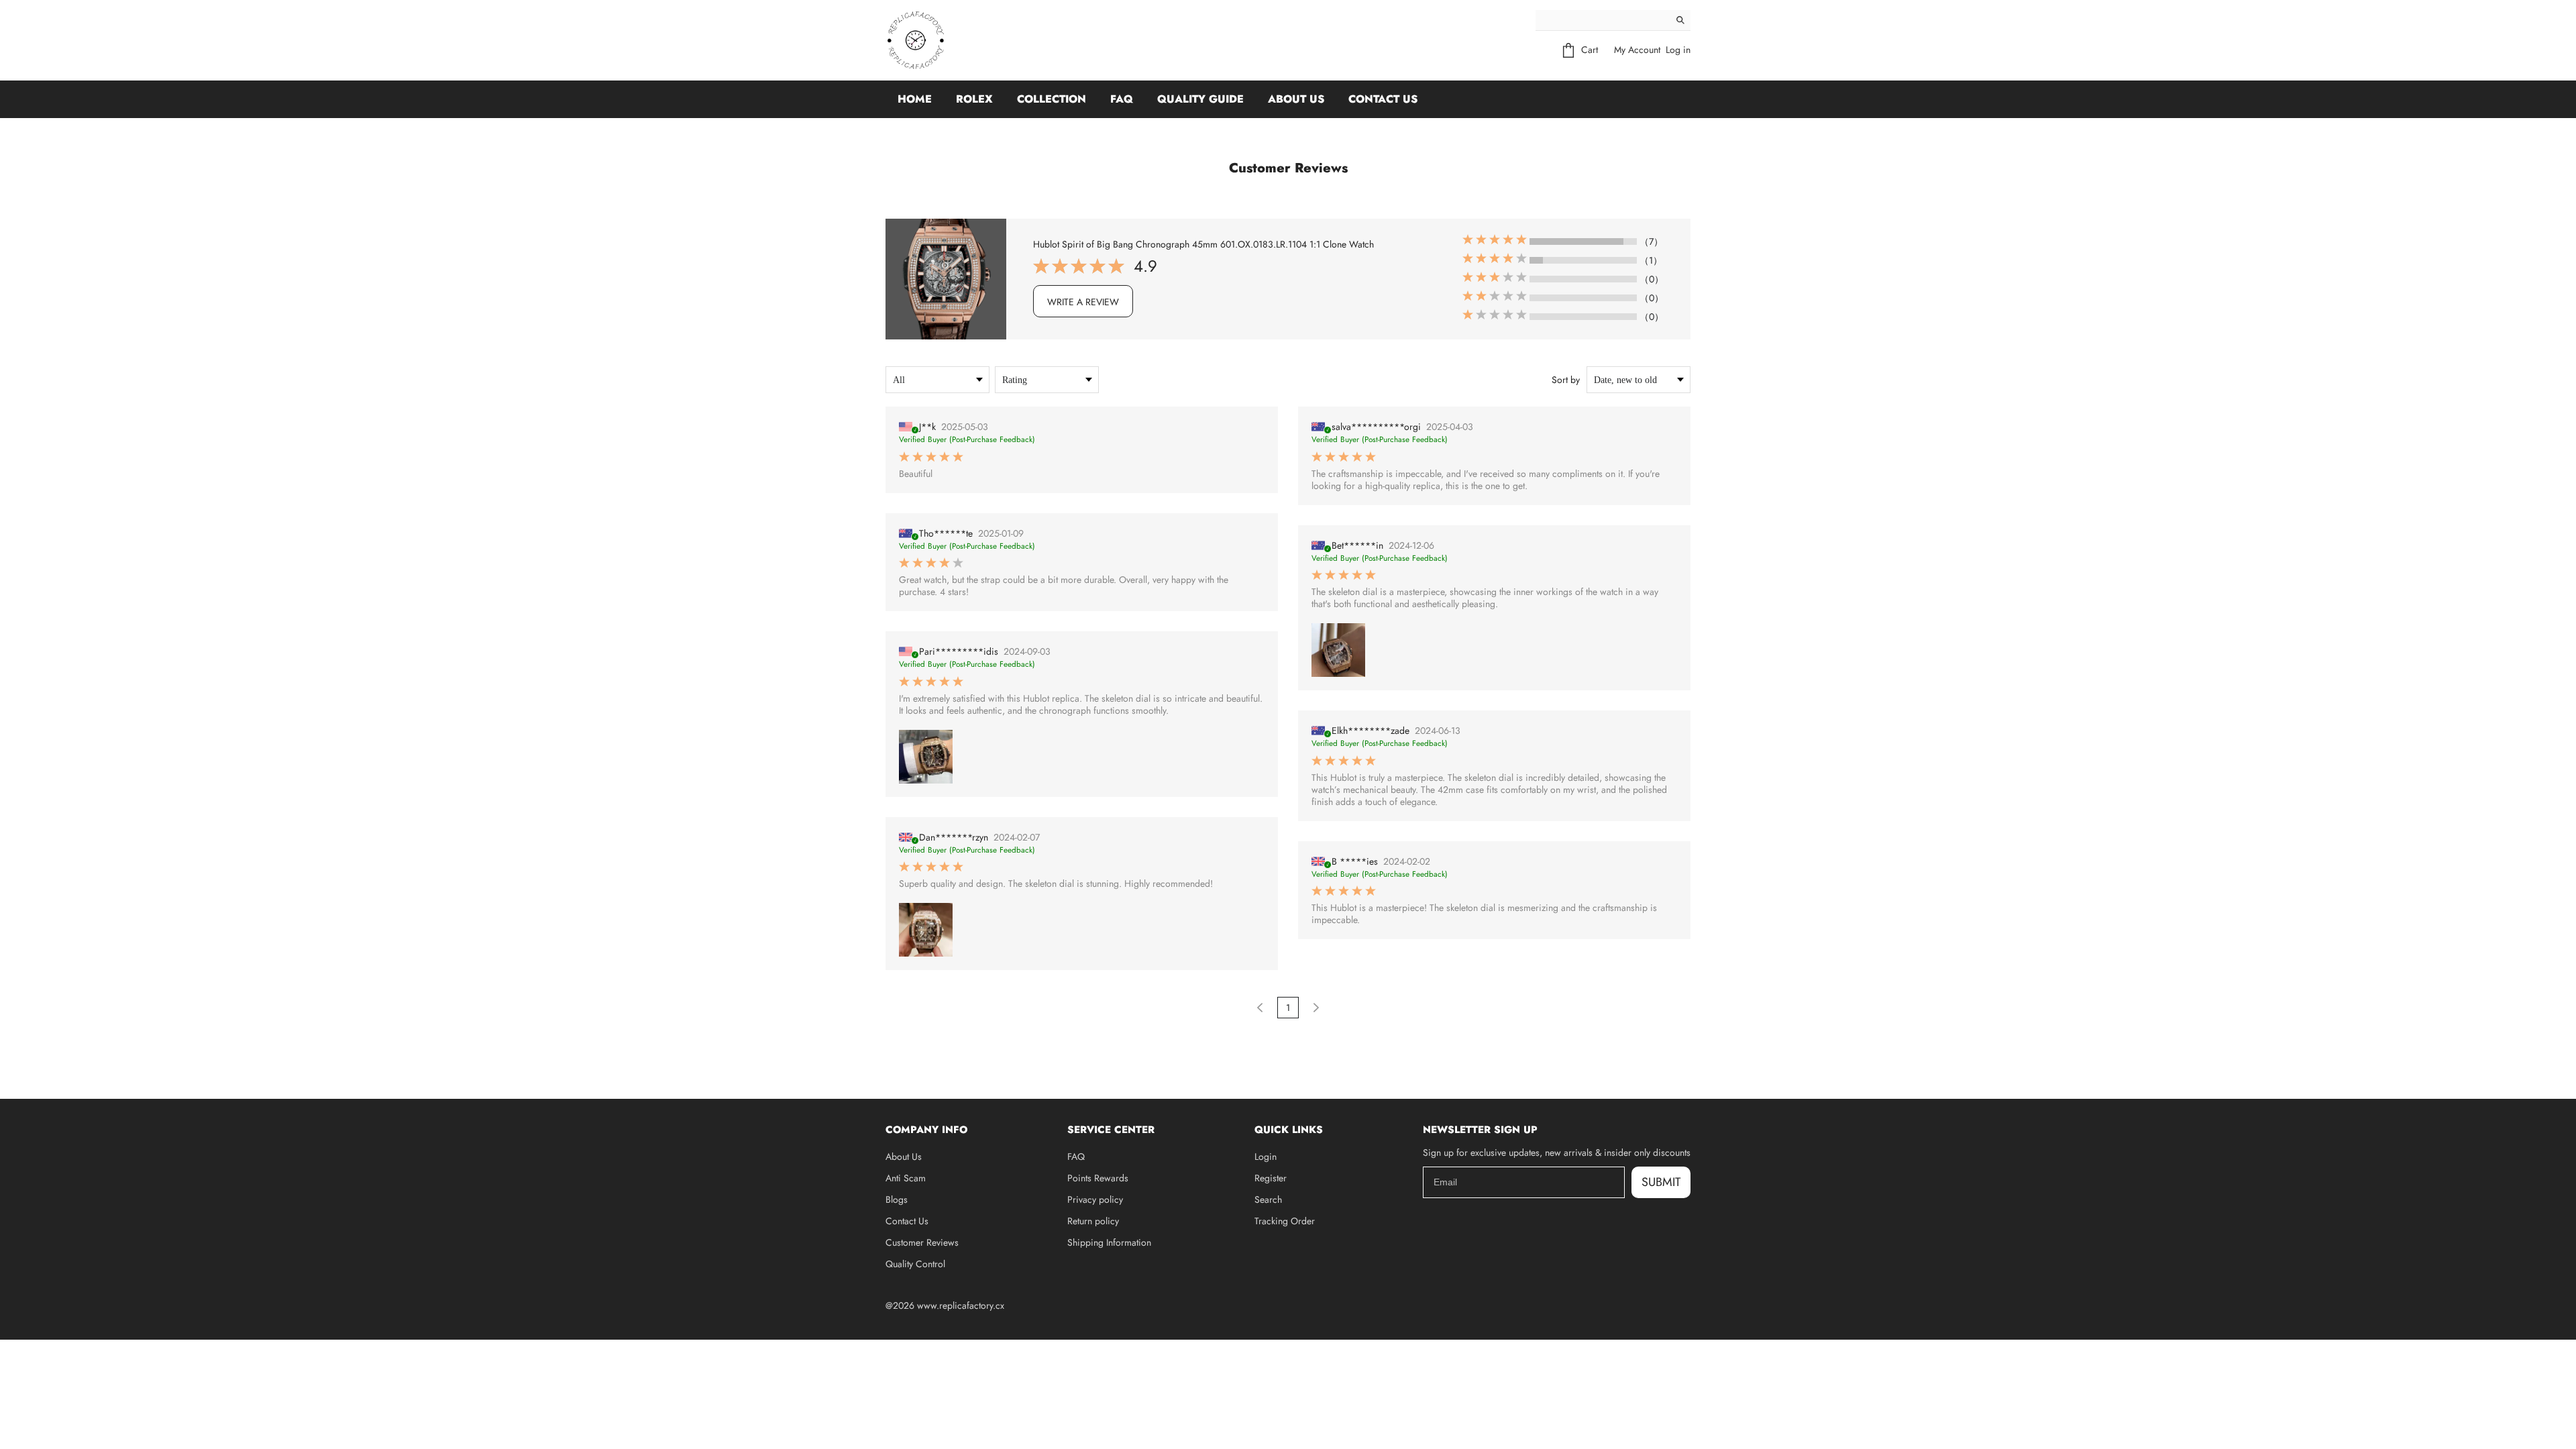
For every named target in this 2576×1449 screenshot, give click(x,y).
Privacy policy (1095, 1199)
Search (1268, 1199)
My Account (1637, 50)
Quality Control (915, 1264)
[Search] (1680, 20)
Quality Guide (1200, 99)
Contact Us (1383, 99)
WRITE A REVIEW (1083, 302)
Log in (1678, 50)
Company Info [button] (926, 1130)
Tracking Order (1285, 1221)
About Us (1296, 99)
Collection (1052, 99)
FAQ (1122, 99)
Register (1271, 1178)
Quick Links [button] (1289, 1130)
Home (915, 99)
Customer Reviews (922, 1242)
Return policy (1093, 1221)
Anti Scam (906, 1178)
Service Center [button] (1111, 1130)
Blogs (897, 1199)
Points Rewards (1098, 1178)
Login (1266, 1157)
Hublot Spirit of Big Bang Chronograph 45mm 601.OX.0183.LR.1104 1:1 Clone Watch (1203, 244)
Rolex (974, 99)
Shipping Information (1109, 1242)
